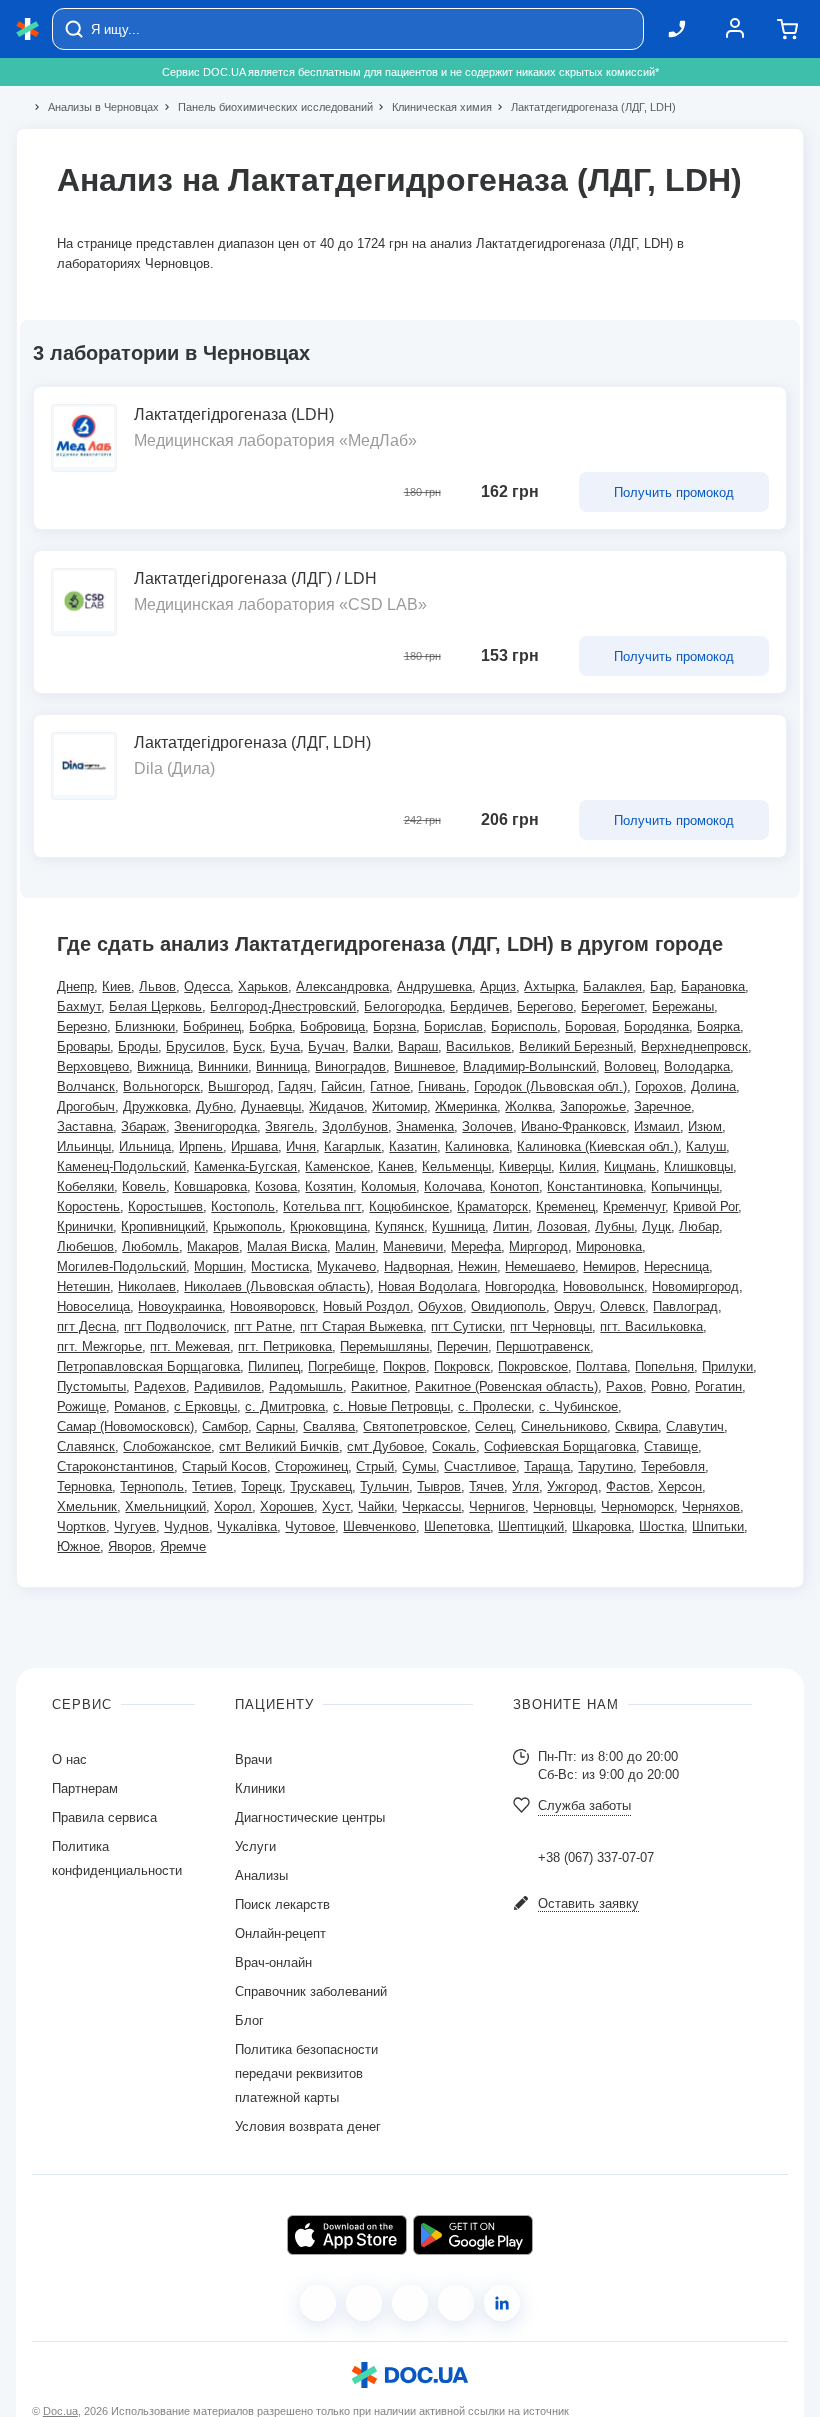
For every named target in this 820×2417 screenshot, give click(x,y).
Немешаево (540, 1266)
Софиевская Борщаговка (560, 1446)
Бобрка (270, 1026)
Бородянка (656, 1026)
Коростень (88, 1206)
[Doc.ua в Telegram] (410, 2303)
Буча (285, 1046)
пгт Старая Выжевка (361, 1326)
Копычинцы (685, 1186)
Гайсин (341, 1086)
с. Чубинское (578, 1406)
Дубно (214, 1106)
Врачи (253, 1759)
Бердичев (479, 1006)
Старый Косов (224, 1466)
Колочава (453, 1186)
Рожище (81, 1406)
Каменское (337, 1166)
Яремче (183, 1546)
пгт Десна (86, 1326)
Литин (511, 1226)
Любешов (85, 1246)
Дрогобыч (86, 1106)
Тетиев (212, 1486)
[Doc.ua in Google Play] (473, 2235)
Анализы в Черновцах (95, 107)
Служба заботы (584, 1805)
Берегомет (612, 1006)
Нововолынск (603, 1286)
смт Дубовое (385, 1446)
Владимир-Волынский (529, 1066)
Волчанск (86, 1086)
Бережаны (683, 1006)
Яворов (130, 1546)
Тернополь (152, 1486)
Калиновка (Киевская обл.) (597, 1146)
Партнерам (85, 1788)
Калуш (706, 1146)
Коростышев (165, 1206)
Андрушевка (434, 986)
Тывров (439, 1486)
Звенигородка (215, 1126)
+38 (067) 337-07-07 (596, 1857)
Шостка (661, 1526)
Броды (138, 1046)
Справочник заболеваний (311, 1991)
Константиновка (595, 1186)
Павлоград (685, 1306)
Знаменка (425, 1126)
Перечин (462, 1346)
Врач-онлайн (273, 1962)
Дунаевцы (271, 1106)
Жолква (528, 1106)
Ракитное (379, 1386)
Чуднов (186, 1526)
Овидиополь (508, 1306)
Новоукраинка (180, 1306)
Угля (525, 1486)
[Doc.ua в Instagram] (364, 2303)
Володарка (697, 1066)
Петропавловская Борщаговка (148, 1366)
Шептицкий (531, 1526)
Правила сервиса (104, 1817)
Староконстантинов (115, 1466)
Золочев (487, 1126)
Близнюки (145, 1026)
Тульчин (384, 1486)
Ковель (144, 1186)
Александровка (342, 986)
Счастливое (480, 1466)
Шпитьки (718, 1526)
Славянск (86, 1446)
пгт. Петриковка (285, 1346)
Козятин (329, 1186)
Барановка (713, 986)
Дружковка (155, 1106)
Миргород (538, 1246)
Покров (404, 1366)
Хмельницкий (165, 1506)
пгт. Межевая (190, 1346)
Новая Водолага (427, 1286)
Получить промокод (674, 492)
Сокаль (454, 1446)
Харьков (263, 986)
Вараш (418, 1046)
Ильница (145, 1146)
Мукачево (346, 1266)
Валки (371, 1046)
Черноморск (637, 1506)
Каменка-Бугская (245, 1166)
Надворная (417, 1266)
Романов (140, 1406)
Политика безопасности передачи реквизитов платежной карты (306, 2073)
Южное (78, 1546)
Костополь (243, 1206)
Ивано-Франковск (573, 1126)
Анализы (261, 1875)
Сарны (275, 1426)
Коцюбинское (409, 1206)
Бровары (83, 1046)
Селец (494, 1426)
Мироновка (609, 1246)
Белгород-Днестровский (283, 1006)
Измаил (657, 1126)
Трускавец (321, 1486)
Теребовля (673, 1466)
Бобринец (212, 1026)
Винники (223, 1066)
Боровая (590, 1026)
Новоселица (93, 1306)
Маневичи (413, 1246)
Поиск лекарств (282, 1904)
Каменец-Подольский (121, 1166)
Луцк (656, 1226)
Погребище (341, 1366)
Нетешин (83, 1286)
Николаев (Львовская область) (277, 1286)
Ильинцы (84, 1146)
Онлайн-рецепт (280, 1933)
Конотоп (514, 1186)
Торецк (261, 1486)
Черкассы (431, 1506)
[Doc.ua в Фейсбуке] (318, 2303)
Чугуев (135, 1526)
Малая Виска (287, 1246)
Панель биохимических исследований (267, 107)
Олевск (622, 1306)
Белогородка (403, 1006)
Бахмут (79, 1006)
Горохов (659, 1086)
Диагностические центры (310, 1817)
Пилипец (274, 1366)
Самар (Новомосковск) (125, 1426)
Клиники (260, 1788)
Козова (276, 1186)
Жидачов (336, 1106)
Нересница (676, 1266)
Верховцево (93, 1066)
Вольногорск (161, 1086)
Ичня (301, 1146)
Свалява (329, 1426)
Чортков (81, 1526)
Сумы (419, 1466)
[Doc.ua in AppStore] (347, 2235)
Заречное (662, 1106)
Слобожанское (167, 1446)
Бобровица (332, 1026)
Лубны (614, 1226)
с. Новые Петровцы (391, 1406)
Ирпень (201, 1146)
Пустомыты (91, 1386)
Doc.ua (60, 2411)
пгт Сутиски (466, 1326)
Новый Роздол (366, 1306)
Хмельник (87, 1506)
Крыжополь (247, 1226)
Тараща (547, 1466)
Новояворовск (272, 1306)
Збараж (143, 1126)
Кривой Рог (705, 1206)
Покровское (533, 1366)
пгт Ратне (263, 1326)
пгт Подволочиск (175, 1326)
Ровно (669, 1386)
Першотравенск (543, 1346)
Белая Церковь (155, 1006)
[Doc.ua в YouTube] (456, 2303)
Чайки (376, 1506)
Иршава (254, 1146)
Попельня (664, 1366)
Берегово (545, 1006)
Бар (661, 986)
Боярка (718, 1026)
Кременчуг (634, 1206)
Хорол (233, 1506)
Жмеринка (466, 1106)
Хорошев (287, 1506)
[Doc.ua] (28, 29)
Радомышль (306, 1386)
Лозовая (562, 1226)
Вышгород (239, 1086)
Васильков (478, 1046)
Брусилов (195, 1046)
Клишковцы (698, 1166)
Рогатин (718, 1386)
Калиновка (477, 1146)
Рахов (624, 1386)
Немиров (609, 1266)
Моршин (218, 1266)
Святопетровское (415, 1426)
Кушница (458, 1226)
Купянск (399, 1226)
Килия (577, 1166)
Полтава (601, 1366)
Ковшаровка (210, 1186)
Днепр (75, 986)
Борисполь (524, 1026)
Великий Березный (576, 1046)
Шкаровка (601, 1526)
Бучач (326, 1046)
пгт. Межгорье (99, 1346)
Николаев (147, 1286)
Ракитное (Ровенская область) (506, 1386)
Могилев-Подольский (121, 1266)
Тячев (486, 1486)
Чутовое (310, 1526)
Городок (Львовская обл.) (550, 1086)
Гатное (390, 1086)
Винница (281, 1066)
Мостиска (280, 1266)
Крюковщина (328, 1226)
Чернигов (497, 1506)
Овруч (573, 1306)
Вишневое (424, 1066)
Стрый (375, 1466)
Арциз (498, 986)
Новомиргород (695, 1286)
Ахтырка (549, 986)
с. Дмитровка (285, 1406)
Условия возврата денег (308, 2126)
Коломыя (388, 1186)
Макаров (213, 1246)
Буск (247, 1046)
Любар (699, 1226)
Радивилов (227, 1386)
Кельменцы (456, 1166)
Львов (157, 986)
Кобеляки (85, 1186)
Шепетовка (457, 1526)
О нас (69, 1759)
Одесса (207, 986)
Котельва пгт (322, 1206)
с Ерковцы (205, 1406)
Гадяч (295, 1086)
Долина (713, 1086)
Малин (355, 1246)
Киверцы (525, 1166)
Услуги (255, 1846)
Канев (396, 1166)
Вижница (163, 1066)
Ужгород (572, 1486)
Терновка (84, 1486)
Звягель (289, 1126)
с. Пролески (494, 1406)
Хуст (336, 1506)
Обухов (440, 1306)
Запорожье (593, 1106)
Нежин (477, 1266)
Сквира (636, 1426)
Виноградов (350, 1066)
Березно (82, 1026)
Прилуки (727, 1366)
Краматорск (492, 1206)
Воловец (630, 1066)
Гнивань (442, 1086)
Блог (249, 2020)
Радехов (160, 1386)
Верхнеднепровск (694, 1046)
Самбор (225, 1426)
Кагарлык (352, 1146)
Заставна (85, 1126)
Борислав (453, 1026)
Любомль (150, 1246)
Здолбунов (355, 1126)
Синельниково (564, 1426)
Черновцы (563, 1506)
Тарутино (605, 1466)
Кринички (85, 1226)
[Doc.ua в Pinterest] (502, 2303)
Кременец (565, 1206)
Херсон (680, 1486)
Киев (116, 986)
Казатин (413, 1146)
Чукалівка (247, 1526)
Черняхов (711, 1506)
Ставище (671, 1446)
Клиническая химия (433, 107)
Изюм (705, 1126)
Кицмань (630, 1166)
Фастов (628, 1486)
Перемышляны (384, 1346)
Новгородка (520, 1286)
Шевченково (379, 1526)
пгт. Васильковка (651, 1326)
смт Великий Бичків (279, 1446)
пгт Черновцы (551, 1326)
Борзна (394, 1026)
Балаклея (612, 986)
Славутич (695, 1426)
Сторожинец (311, 1466)
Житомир (399, 1106)
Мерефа (476, 1246)
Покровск (462, 1366)
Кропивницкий (163, 1226)
